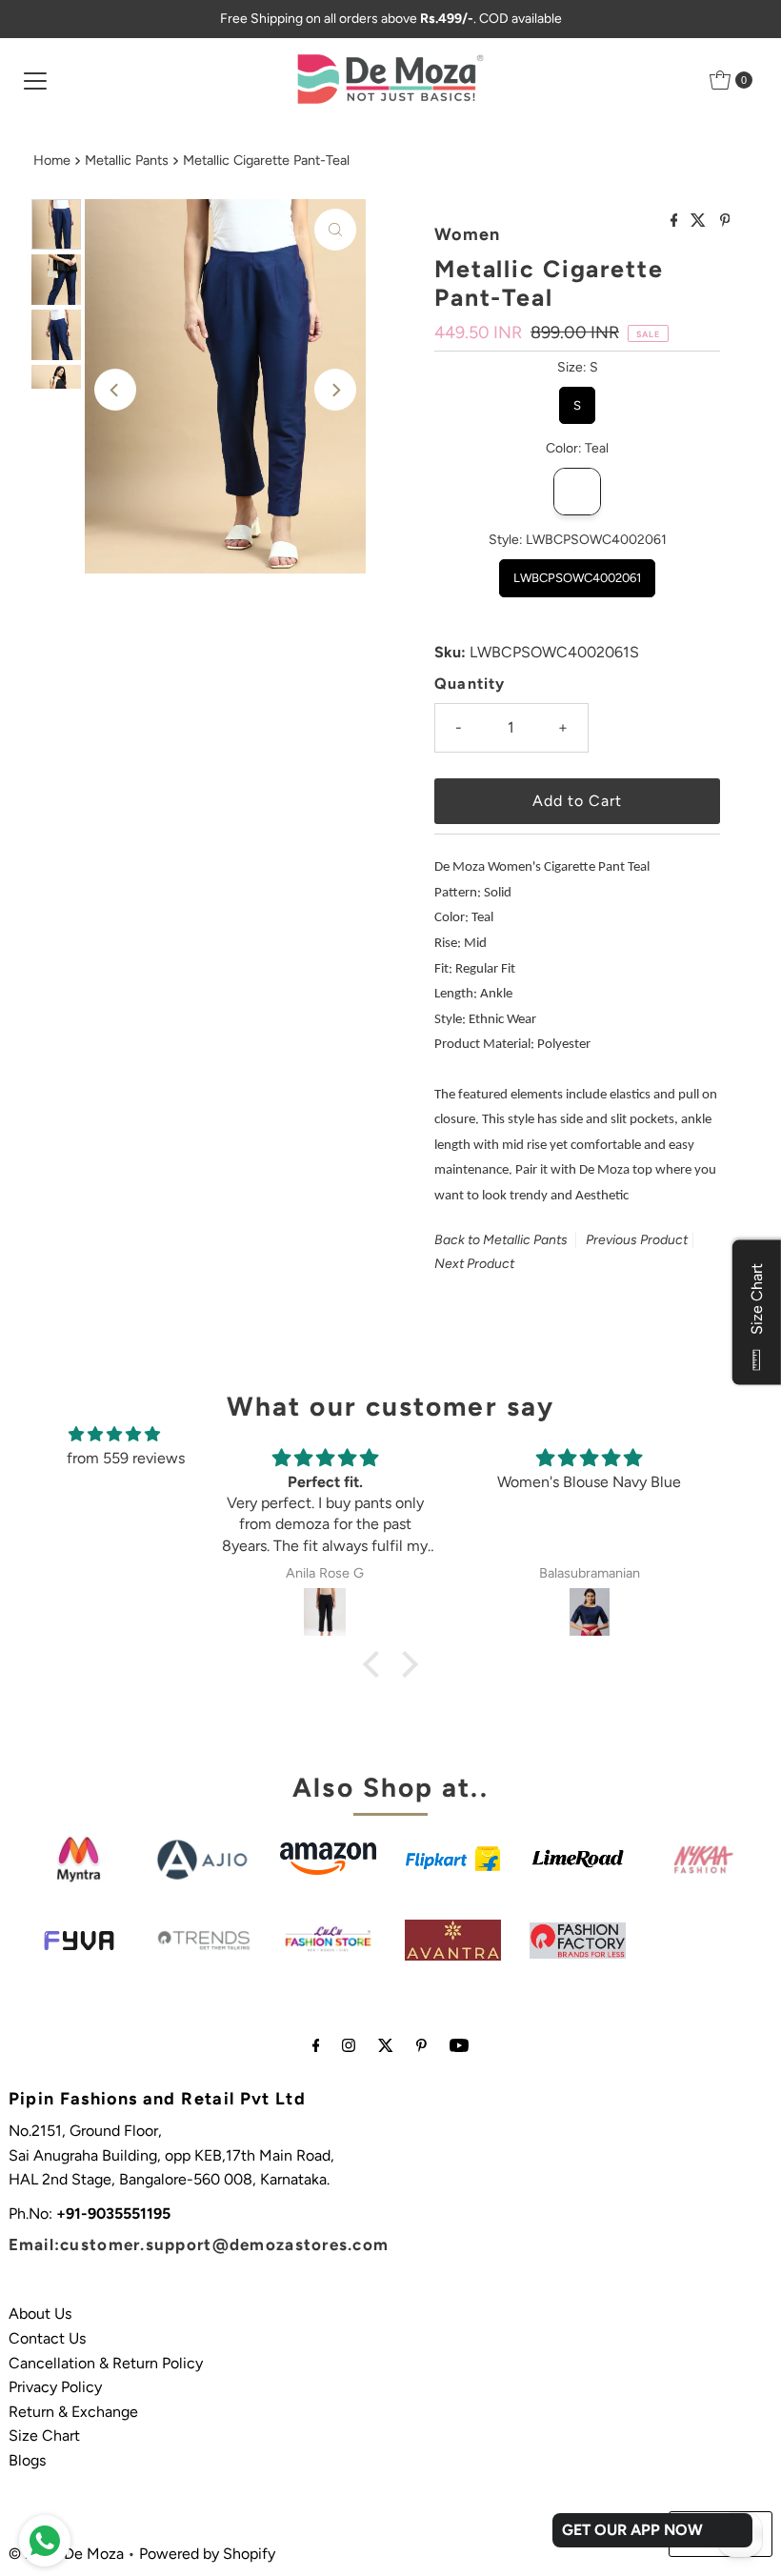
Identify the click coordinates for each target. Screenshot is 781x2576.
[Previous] (115, 390)
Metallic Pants (127, 160)
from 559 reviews (126, 1458)
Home (52, 160)
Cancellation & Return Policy (106, 2363)
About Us (40, 2314)
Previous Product (637, 1240)
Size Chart (44, 2435)
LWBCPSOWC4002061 (577, 572)
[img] (114, 1435)
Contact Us (47, 2338)
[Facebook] (316, 2045)
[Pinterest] (421, 2045)
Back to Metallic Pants (501, 1240)
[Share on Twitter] (700, 221)
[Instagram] (349, 2045)
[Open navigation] (35, 80)
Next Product (474, 1264)
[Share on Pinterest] (725, 221)
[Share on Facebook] (676, 221)
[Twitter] (386, 2045)
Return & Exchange (73, 2412)
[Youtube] (459, 2045)
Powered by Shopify (207, 2554)
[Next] (335, 390)
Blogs (27, 2460)
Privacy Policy (55, 2387)
